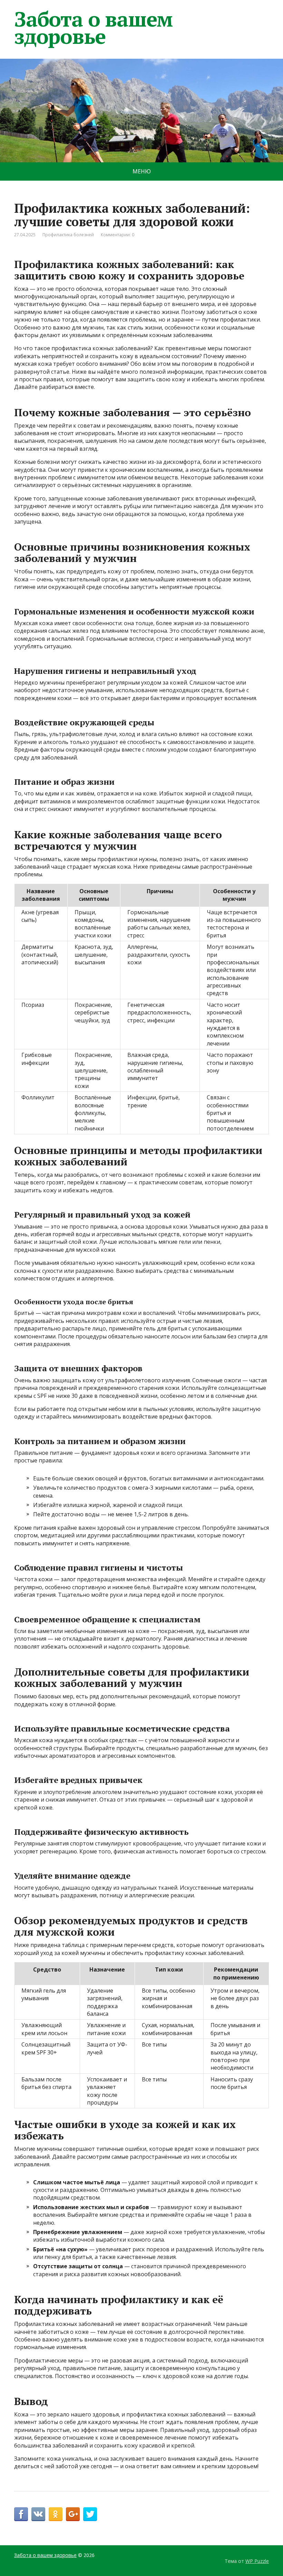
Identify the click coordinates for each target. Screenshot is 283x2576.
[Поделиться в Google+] (73, 2514)
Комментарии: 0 (118, 235)
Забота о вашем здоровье (93, 28)
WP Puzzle (257, 2561)
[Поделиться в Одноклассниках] (56, 2514)
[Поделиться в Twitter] (90, 2514)
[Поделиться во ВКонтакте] (38, 2514)
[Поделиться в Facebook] (21, 2514)
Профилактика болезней (68, 235)
